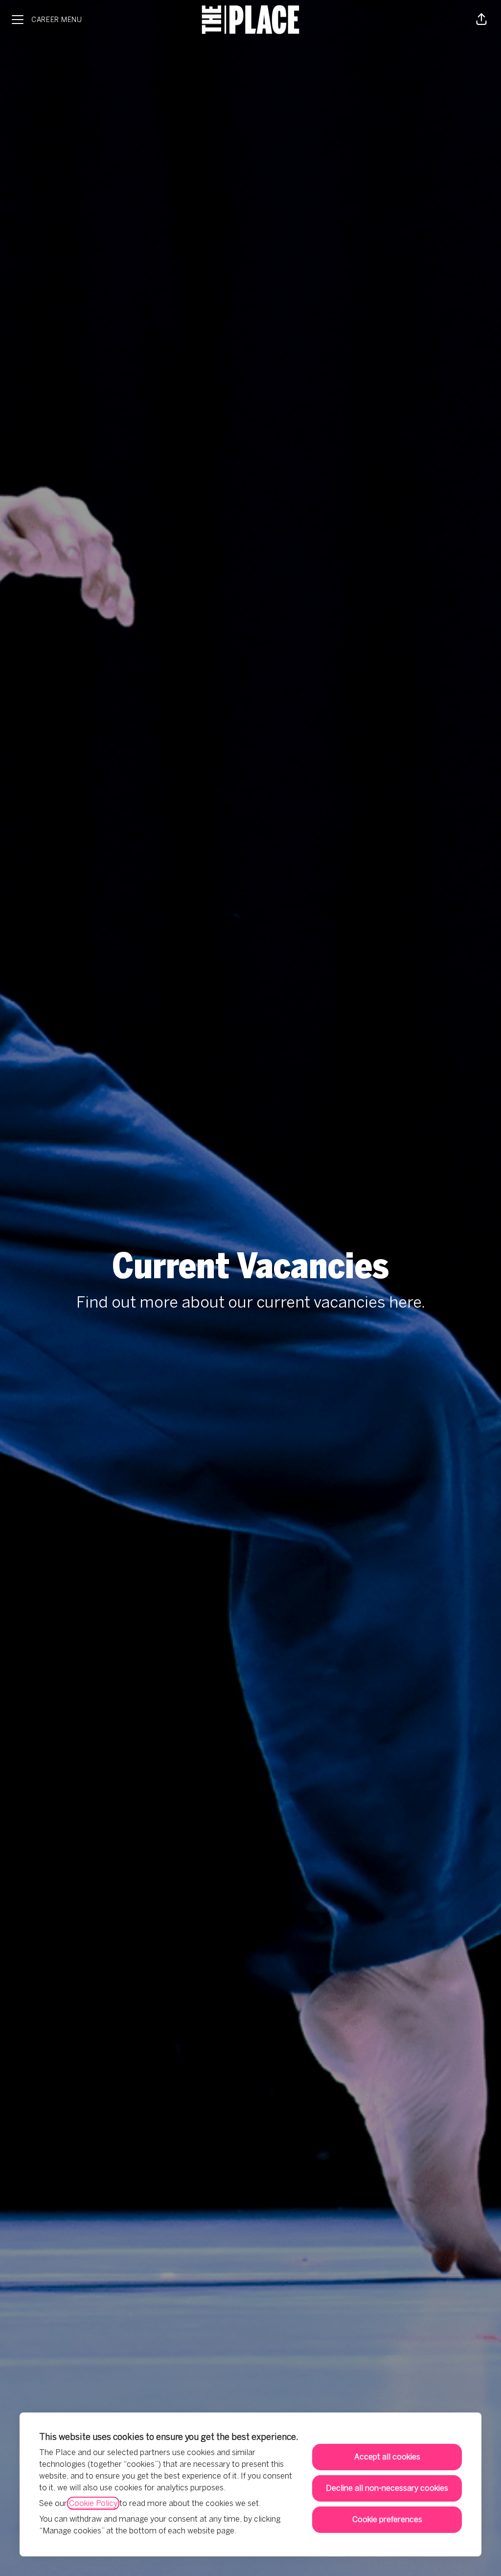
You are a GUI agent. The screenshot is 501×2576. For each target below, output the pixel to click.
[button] (481, 20)
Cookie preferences (387, 2519)
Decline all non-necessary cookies (387, 2488)
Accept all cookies (387, 2457)
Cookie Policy (93, 2503)
